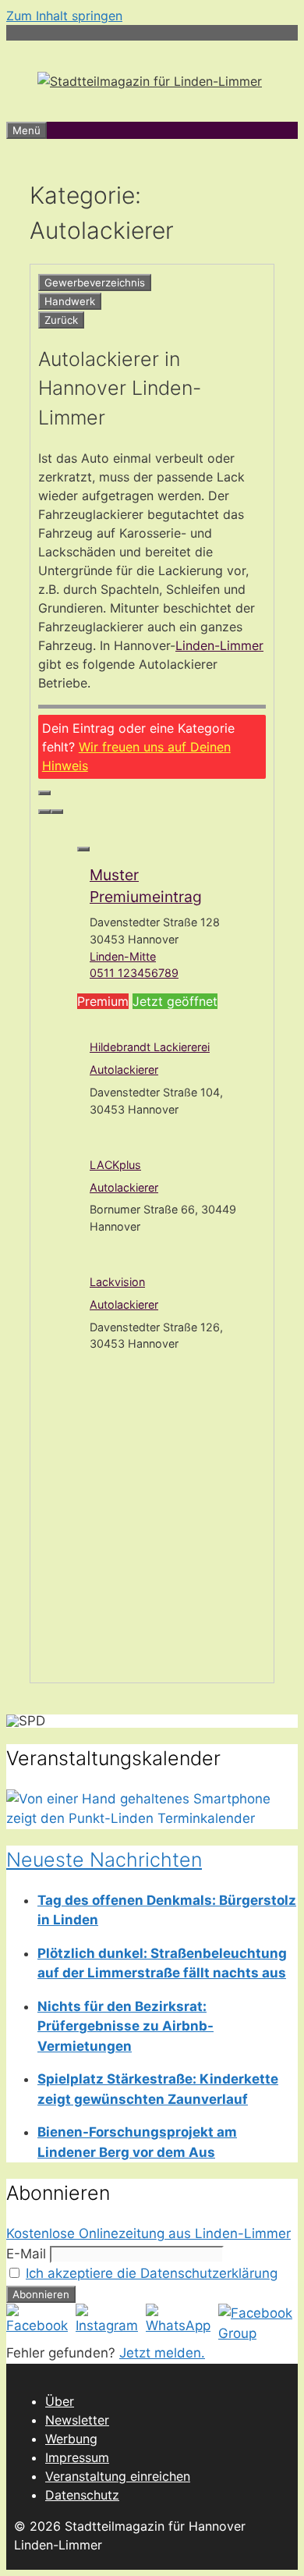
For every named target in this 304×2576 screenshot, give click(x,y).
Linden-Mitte (123, 956)
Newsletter (77, 2420)
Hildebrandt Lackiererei (150, 1047)
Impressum (77, 2457)
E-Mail (26, 2254)
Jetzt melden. (162, 2353)
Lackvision (117, 1282)
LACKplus (115, 1165)
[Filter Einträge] (44, 793)
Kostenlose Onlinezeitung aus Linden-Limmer (148, 2233)
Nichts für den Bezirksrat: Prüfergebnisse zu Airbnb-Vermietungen (125, 2026)
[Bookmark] (83, 849)
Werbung (71, 2439)
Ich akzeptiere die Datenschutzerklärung (152, 2273)
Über (60, 2401)
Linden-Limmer (219, 645)
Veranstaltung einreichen (118, 2476)
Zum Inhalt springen (64, 16)
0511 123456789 (134, 973)
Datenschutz (82, 2495)
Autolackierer (124, 1069)
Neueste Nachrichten (104, 1860)
